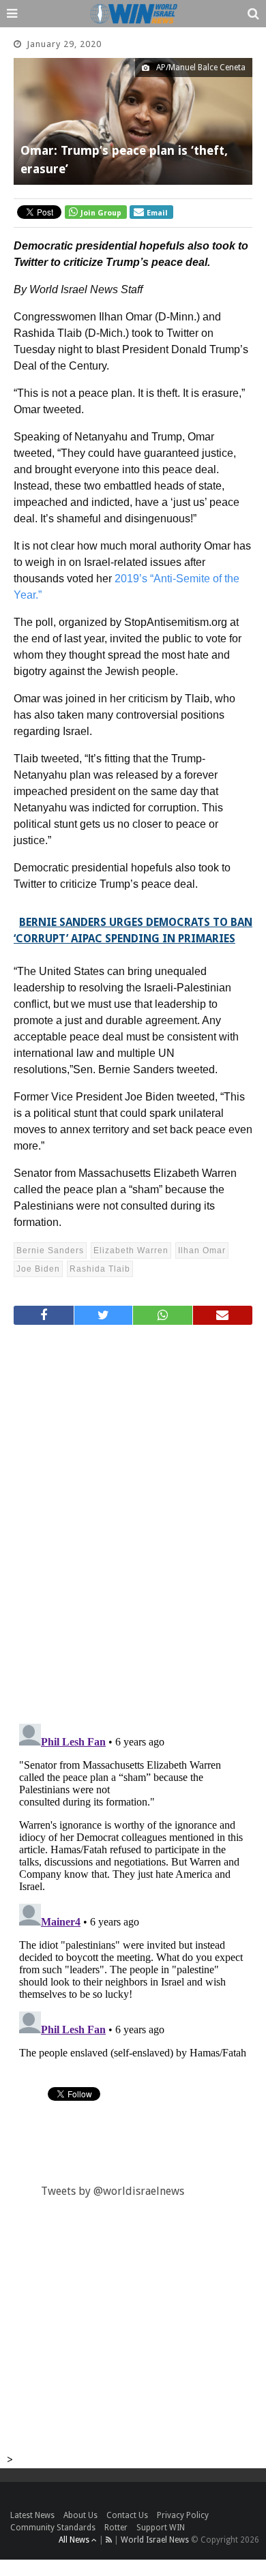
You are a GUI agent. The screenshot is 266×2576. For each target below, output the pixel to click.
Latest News (32, 2515)
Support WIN (161, 2528)
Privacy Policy (183, 2515)
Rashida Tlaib (100, 1269)
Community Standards (53, 2528)
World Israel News (155, 2540)
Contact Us (127, 2515)
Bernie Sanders (50, 1250)
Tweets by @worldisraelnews (113, 2191)
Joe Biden (38, 1269)
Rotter (116, 2528)
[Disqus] (133, 1518)
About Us (80, 2515)
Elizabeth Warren (131, 1250)
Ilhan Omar (202, 1250)
